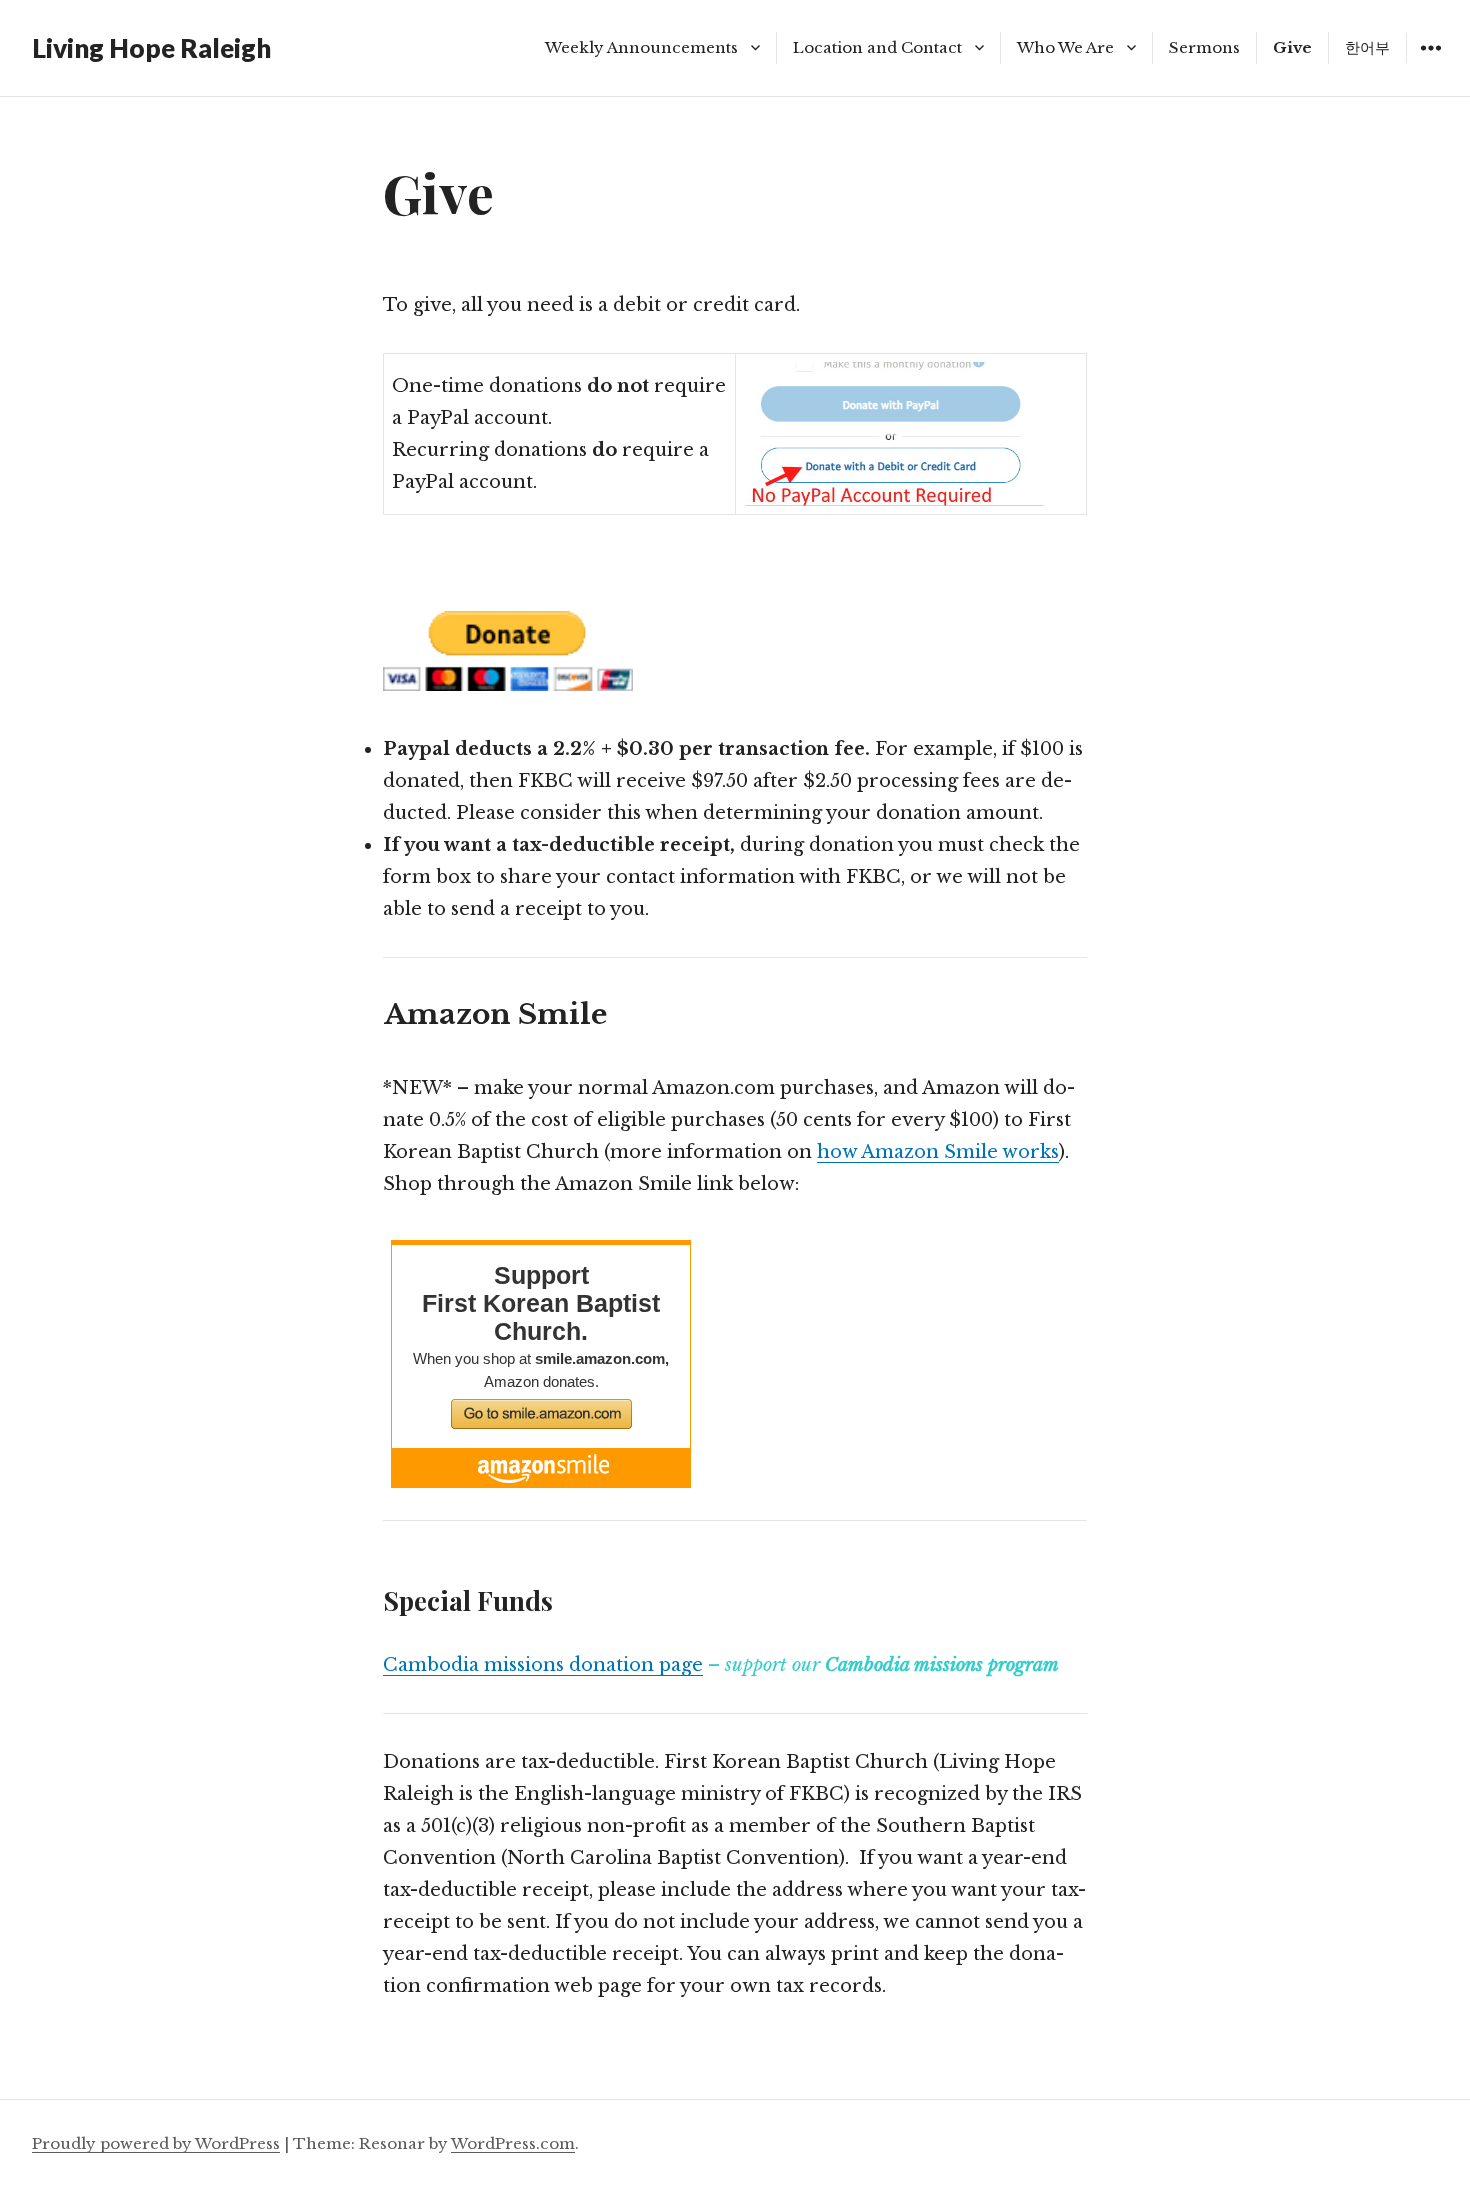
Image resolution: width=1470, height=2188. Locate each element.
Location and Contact (877, 47)
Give (1292, 47)
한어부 (1367, 47)
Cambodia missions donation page (543, 1665)
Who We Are (1065, 47)
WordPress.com (513, 2143)
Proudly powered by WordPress (156, 2143)
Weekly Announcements (641, 47)
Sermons (1204, 47)
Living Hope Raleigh (151, 48)
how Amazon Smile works (938, 1152)
